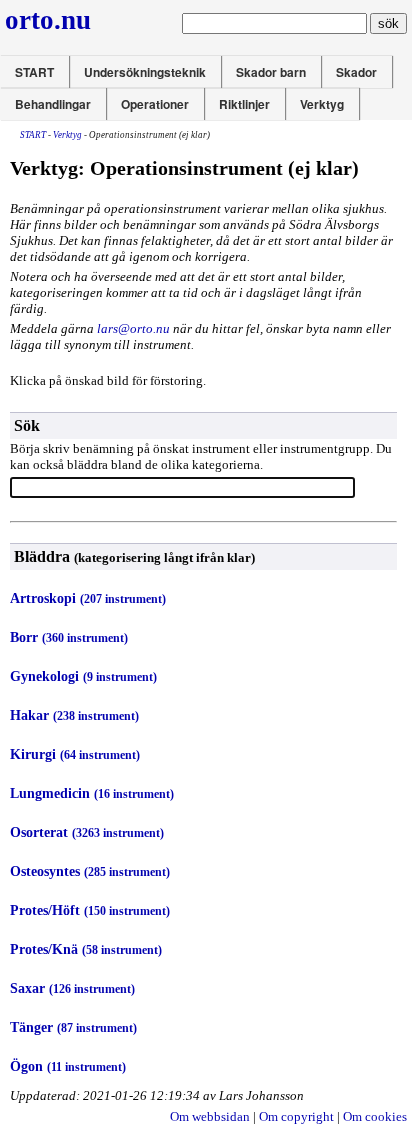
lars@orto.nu (133, 328)
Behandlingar (53, 104)
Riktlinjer (244, 104)
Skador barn (271, 72)
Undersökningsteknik (145, 72)
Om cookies (375, 1116)
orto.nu (48, 20)
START (34, 72)
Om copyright (296, 1116)
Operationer (155, 104)
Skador (356, 72)
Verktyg (322, 104)
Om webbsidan (210, 1116)
